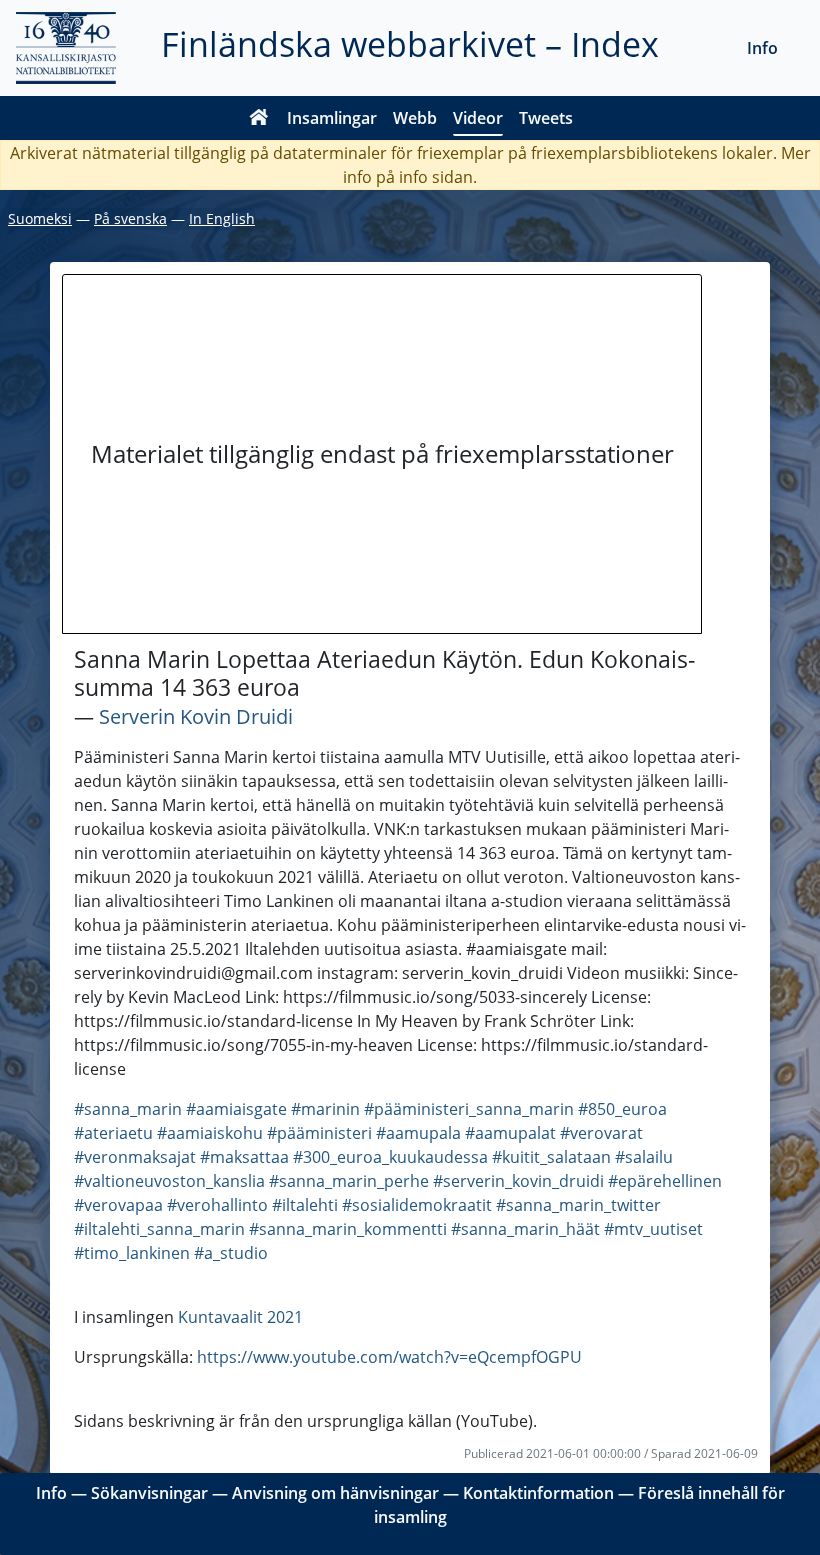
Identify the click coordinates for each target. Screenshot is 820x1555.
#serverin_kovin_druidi (518, 1181)
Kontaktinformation (538, 1493)
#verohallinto (217, 1205)
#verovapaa (118, 1205)
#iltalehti (305, 1205)
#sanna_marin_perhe (349, 1181)
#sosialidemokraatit (417, 1205)
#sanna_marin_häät (525, 1229)
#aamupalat (510, 1133)
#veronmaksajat (135, 1157)
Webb (415, 118)
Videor (478, 118)
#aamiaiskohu (210, 1133)
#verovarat (601, 1133)
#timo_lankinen (132, 1253)
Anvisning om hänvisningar (335, 1493)
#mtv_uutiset (653, 1229)
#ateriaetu (113, 1133)
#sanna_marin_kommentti (348, 1229)
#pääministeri (319, 1133)
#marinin (325, 1109)
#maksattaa (244, 1157)
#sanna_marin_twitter (578, 1205)
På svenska (130, 218)
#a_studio (231, 1253)
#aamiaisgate (236, 1109)
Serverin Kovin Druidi (196, 716)
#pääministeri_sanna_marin (469, 1109)
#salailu (644, 1157)
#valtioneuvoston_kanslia (169, 1181)
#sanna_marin (128, 1109)
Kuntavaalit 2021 (240, 1317)
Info (762, 48)
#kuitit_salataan (551, 1157)
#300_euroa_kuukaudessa (390, 1157)
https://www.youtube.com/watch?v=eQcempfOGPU (389, 1357)
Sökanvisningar (149, 1493)
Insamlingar (332, 118)
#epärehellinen (665, 1181)
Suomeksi (40, 218)
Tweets (546, 118)
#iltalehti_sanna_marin (159, 1229)
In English (222, 218)
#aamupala (418, 1133)
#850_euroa (622, 1109)
